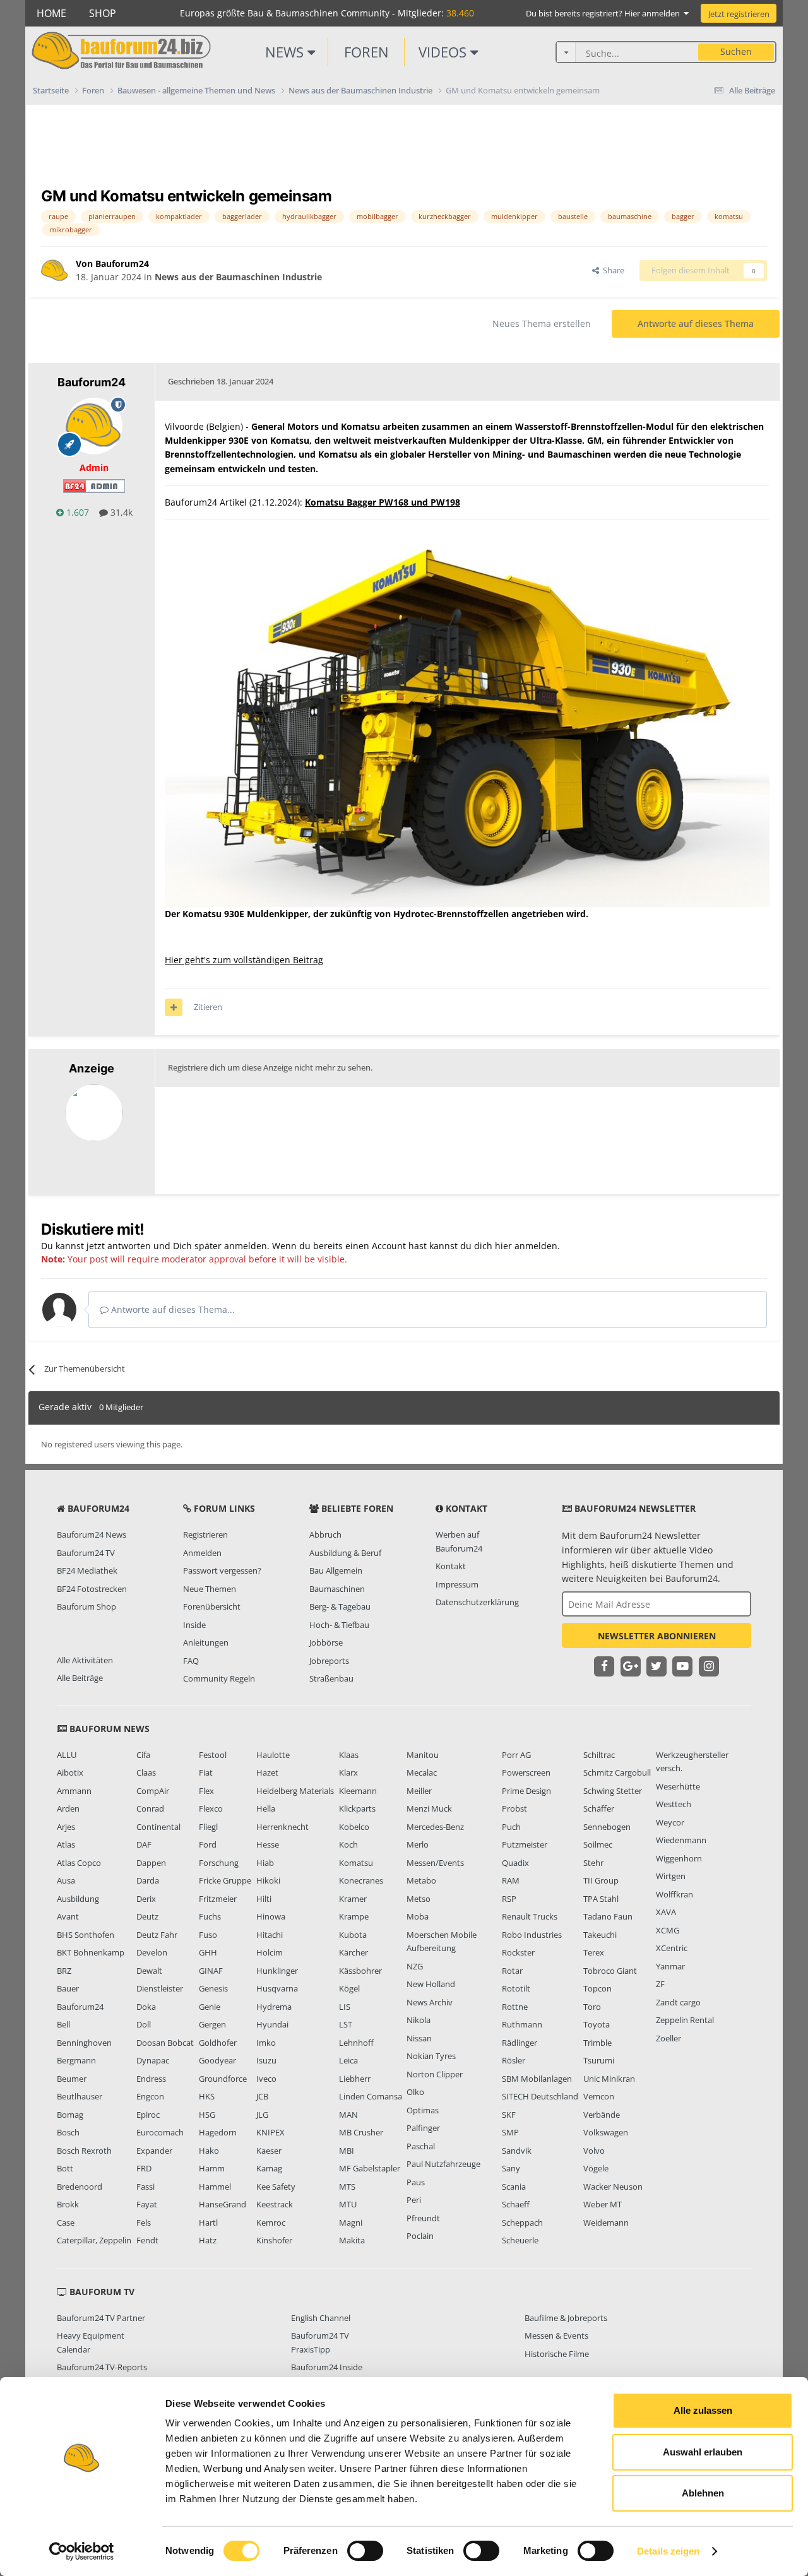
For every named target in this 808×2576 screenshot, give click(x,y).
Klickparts (357, 1808)
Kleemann (358, 1791)
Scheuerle (520, 2240)
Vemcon (599, 2096)
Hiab (265, 1863)
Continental (158, 1827)
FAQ (191, 1661)
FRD (144, 2168)
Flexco (211, 1808)
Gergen (212, 2024)
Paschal (421, 2146)
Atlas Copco (79, 1863)
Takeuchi (600, 1935)
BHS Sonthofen (86, 1935)
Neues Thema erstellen (542, 323)
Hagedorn (218, 2132)
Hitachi (270, 1935)
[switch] (365, 2551)
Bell (63, 2024)
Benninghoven (84, 2043)
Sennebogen (607, 1827)
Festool (213, 1755)
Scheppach (522, 2223)
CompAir (153, 1791)
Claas (146, 1772)
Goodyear (217, 2060)
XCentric (672, 1948)
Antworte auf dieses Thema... (172, 1309)
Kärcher (353, 1952)
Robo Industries (532, 1935)
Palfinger (423, 2128)
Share (612, 270)
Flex (206, 1791)
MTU (348, 2204)
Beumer (72, 2079)
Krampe (354, 1916)
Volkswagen (606, 2132)
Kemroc (271, 2223)
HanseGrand (223, 2204)
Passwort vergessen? (222, 1570)
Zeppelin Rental (685, 2020)
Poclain (420, 2236)
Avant (68, 1916)
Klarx (348, 1772)
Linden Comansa (371, 2096)
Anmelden (202, 1553)
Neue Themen (210, 1589)
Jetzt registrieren (739, 14)
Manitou (423, 1755)
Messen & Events (556, 2336)
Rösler (514, 2060)
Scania (514, 2187)
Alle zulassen (703, 2410)
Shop (103, 13)
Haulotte (273, 1755)
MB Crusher (361, 2132)
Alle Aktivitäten (85, 1660)
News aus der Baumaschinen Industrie (238, 277)
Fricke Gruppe (225, 1880)
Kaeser (269, 2151)
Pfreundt (423, 2218)
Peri (414, 2200)
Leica (348, 2060)
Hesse (268, 1844)
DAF (144, 1844)
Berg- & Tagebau (340, 1606)
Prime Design (526, 1791)
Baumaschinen (337, 1589)
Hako (209, 2151)
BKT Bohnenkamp (91, 1952)
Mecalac (422, 1772)
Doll (144, 2024)
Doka (146, 2007)
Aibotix (70, 1772)
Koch (348, 1844)
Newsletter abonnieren (657, 1636)
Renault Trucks (530, 1916)
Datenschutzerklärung (477, 1602)
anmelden (536, 1246)
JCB (262, 2096)
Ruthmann (522, 2024)
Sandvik (517, 2151)
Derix (146, 1899)
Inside (194, 1625)
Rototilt (516, 1988)
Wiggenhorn (679, 1858)
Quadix (515, 1863)
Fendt (147, 2240)
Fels (144, 2223)
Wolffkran (674, 1894)
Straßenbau (331, 1678)
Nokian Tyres (431, 2056)
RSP (509, 1899)
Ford (208, 1844)
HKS (207, 2096)
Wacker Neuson (613, 2187)
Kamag (269, 2168)
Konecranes (361, 1880)
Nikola (419, 2020)
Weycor (670, 1822)
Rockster (518, 1952)
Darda (148, 1880)
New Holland (431, 1984)
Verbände (602, 2115)
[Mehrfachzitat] (174, 1007)
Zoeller (668, 2038)
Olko (415, 2092)
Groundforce (223, 2079)
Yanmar (670, 1966)
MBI (347, 2151)
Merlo (418, 1844)
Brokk (68, 2204)
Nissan (419, 2038)
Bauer (68, 1988)
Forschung (219, 1863)
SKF (509, 2115)
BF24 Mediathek (87, 1570)
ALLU (67, 1755)
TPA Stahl (601, 1899)
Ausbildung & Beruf (345, 1553)
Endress (151, 2079)
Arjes (66, 1827)
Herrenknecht (282, 1827)
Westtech (674, 1804)
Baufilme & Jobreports (566, 2318)
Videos (444, 52)
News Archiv (430, 2002)
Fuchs (210, 1916)
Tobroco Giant (610, 1971)
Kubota (353, 1935)
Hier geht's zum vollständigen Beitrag (244, 960)
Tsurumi (599, 2060)
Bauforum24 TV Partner (101, 2318)
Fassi (146, 2187)
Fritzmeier (218, 1899)
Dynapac (153, 2060)
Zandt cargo (678, 2002)
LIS (345, 2007)
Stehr (593, 1863)
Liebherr (355, 2079)
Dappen (151, 1863)
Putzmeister (525, 1844)
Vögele (596, 2168)
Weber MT (603, 2204)
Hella (266, 1808)
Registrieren (205, 1534)
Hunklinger (277, 1971)
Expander (154, 2151)
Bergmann (76, 2060)
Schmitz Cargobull (617, 1772)
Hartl (208, 2223)
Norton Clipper (435, 2074)
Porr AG (516, 1755)
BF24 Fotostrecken (92, 1589)
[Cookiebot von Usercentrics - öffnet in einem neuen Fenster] (82, 2551)
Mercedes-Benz (435, 1827)
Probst (514, 1808)
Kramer (353, 1899)
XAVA (666, 1912)
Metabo (421, 1880)
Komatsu (356, 1863)
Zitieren (208, 1007)
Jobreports (329, 1661)
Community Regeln (219, 1678)
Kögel (349, 1988)
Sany (511, 2168)
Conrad (150, 1808)
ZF (660, 1984)
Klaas (349, 1755)
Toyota (597, 2024)
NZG (415, 1966)
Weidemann (606, 2223)
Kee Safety (276, 2187)
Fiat (206, 1772)
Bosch (68, 2132)
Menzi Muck (429, 1808)
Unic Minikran (609, 2079)
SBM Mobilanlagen (537, 2079)
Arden (68, 1808)
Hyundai (272, 2024)
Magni (351, 2223)
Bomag (70, 2115)
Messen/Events (435, 1863)
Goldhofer (218, 2043)
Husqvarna (277, 1988)
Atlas (66, 1844)
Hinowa (271, 1916)
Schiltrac (599, 1755)
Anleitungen (206, 1642)
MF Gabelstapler (370, 2168)
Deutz (147, 1916)
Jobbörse (326, 1642)
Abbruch (325, 1534)
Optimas (423, 2110)
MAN (348, 2115)
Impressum (457, 1584)
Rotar (512, 1971)
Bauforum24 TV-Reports (102, 2367)
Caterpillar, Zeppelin (94, 2240)
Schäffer (599, 1808)
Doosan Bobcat (165, 2043)
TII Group (601, 1880)
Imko (266, 2043)
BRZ (64, 1971)
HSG (207, 2115)
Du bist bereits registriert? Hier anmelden (605, 13)
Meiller (419, 1791)
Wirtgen (671, 1876)
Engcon (150, 2096)
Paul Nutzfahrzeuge (443, 2164)
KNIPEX (270, 2132)
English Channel (321, 2318)
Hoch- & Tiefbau (339, 1625)
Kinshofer (274, 2240)
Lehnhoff (356, 2043)
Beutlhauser (80, 2096)
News (286, 52)
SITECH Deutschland (540, 2096)
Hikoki (268, 1880)
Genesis (213, 1988)
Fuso (208, 1935)
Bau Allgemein (336, 1570)
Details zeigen (668, 2551)
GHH (208, 1952)
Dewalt (149, 1971)
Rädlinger (520, 2043)
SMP (510, 2132)
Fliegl (208, 1827)
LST (346, 2024)
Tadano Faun (608, 1916)
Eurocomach (160, 2132)
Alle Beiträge (80, 1678)
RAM (511, 1880)
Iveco (266, 2079)
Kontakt (451, 1566)
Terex (594, 1952)
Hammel (215, 2187)
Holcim (270, 1952)
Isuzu (266, 2060)
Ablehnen (703, 2493)
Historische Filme (557, 2354)
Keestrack (275, 2204)
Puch (511, 1827)
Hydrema (274, 2007)
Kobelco (354, 1827)
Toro (592, 2007)
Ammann (74, 1791)
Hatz (208, 2240)
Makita (352, 2240)
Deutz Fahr (157, 1935)
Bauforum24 (80, 2007)
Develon (152, 1952)
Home (51, 13)
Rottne (515, 2007)
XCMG (668, 1930)
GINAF (211, 1971)
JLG (262, 2115)
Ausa (66, 1880)
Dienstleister (160, 1988)
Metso (419, 1899)
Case (66, 2223)
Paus (416, 2182)
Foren (366, 52)
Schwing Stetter (613, 1791)
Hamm (212, 2168)
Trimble (597, 2043)
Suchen (736, 51)
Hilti (264, 1899)
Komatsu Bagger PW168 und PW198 (383, 502)
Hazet (267, 1772)
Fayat (147, 2204)
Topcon (597, 1988)
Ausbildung (78, 1899)
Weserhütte (678, 1786)
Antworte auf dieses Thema (696, 323)
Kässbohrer (360, 1971)
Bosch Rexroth (84, 2151)
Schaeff (516, 2204)
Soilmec (598, 1844)
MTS (347, 2187)
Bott (65, 2168)
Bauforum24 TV (86, 1553)
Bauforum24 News (92, 1534)
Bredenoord (80, 2187)
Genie (210, 2007)
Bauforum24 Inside (327, 2367)
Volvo (594, 2151)
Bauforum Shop (86, 1606)
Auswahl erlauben (703, 2452)
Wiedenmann (681, 1840)
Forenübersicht (212, 1606)
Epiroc (148, 2115)
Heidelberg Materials (295, 1791)
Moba (418, 1916)
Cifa (143, 1755)
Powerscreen (526, 1772)
